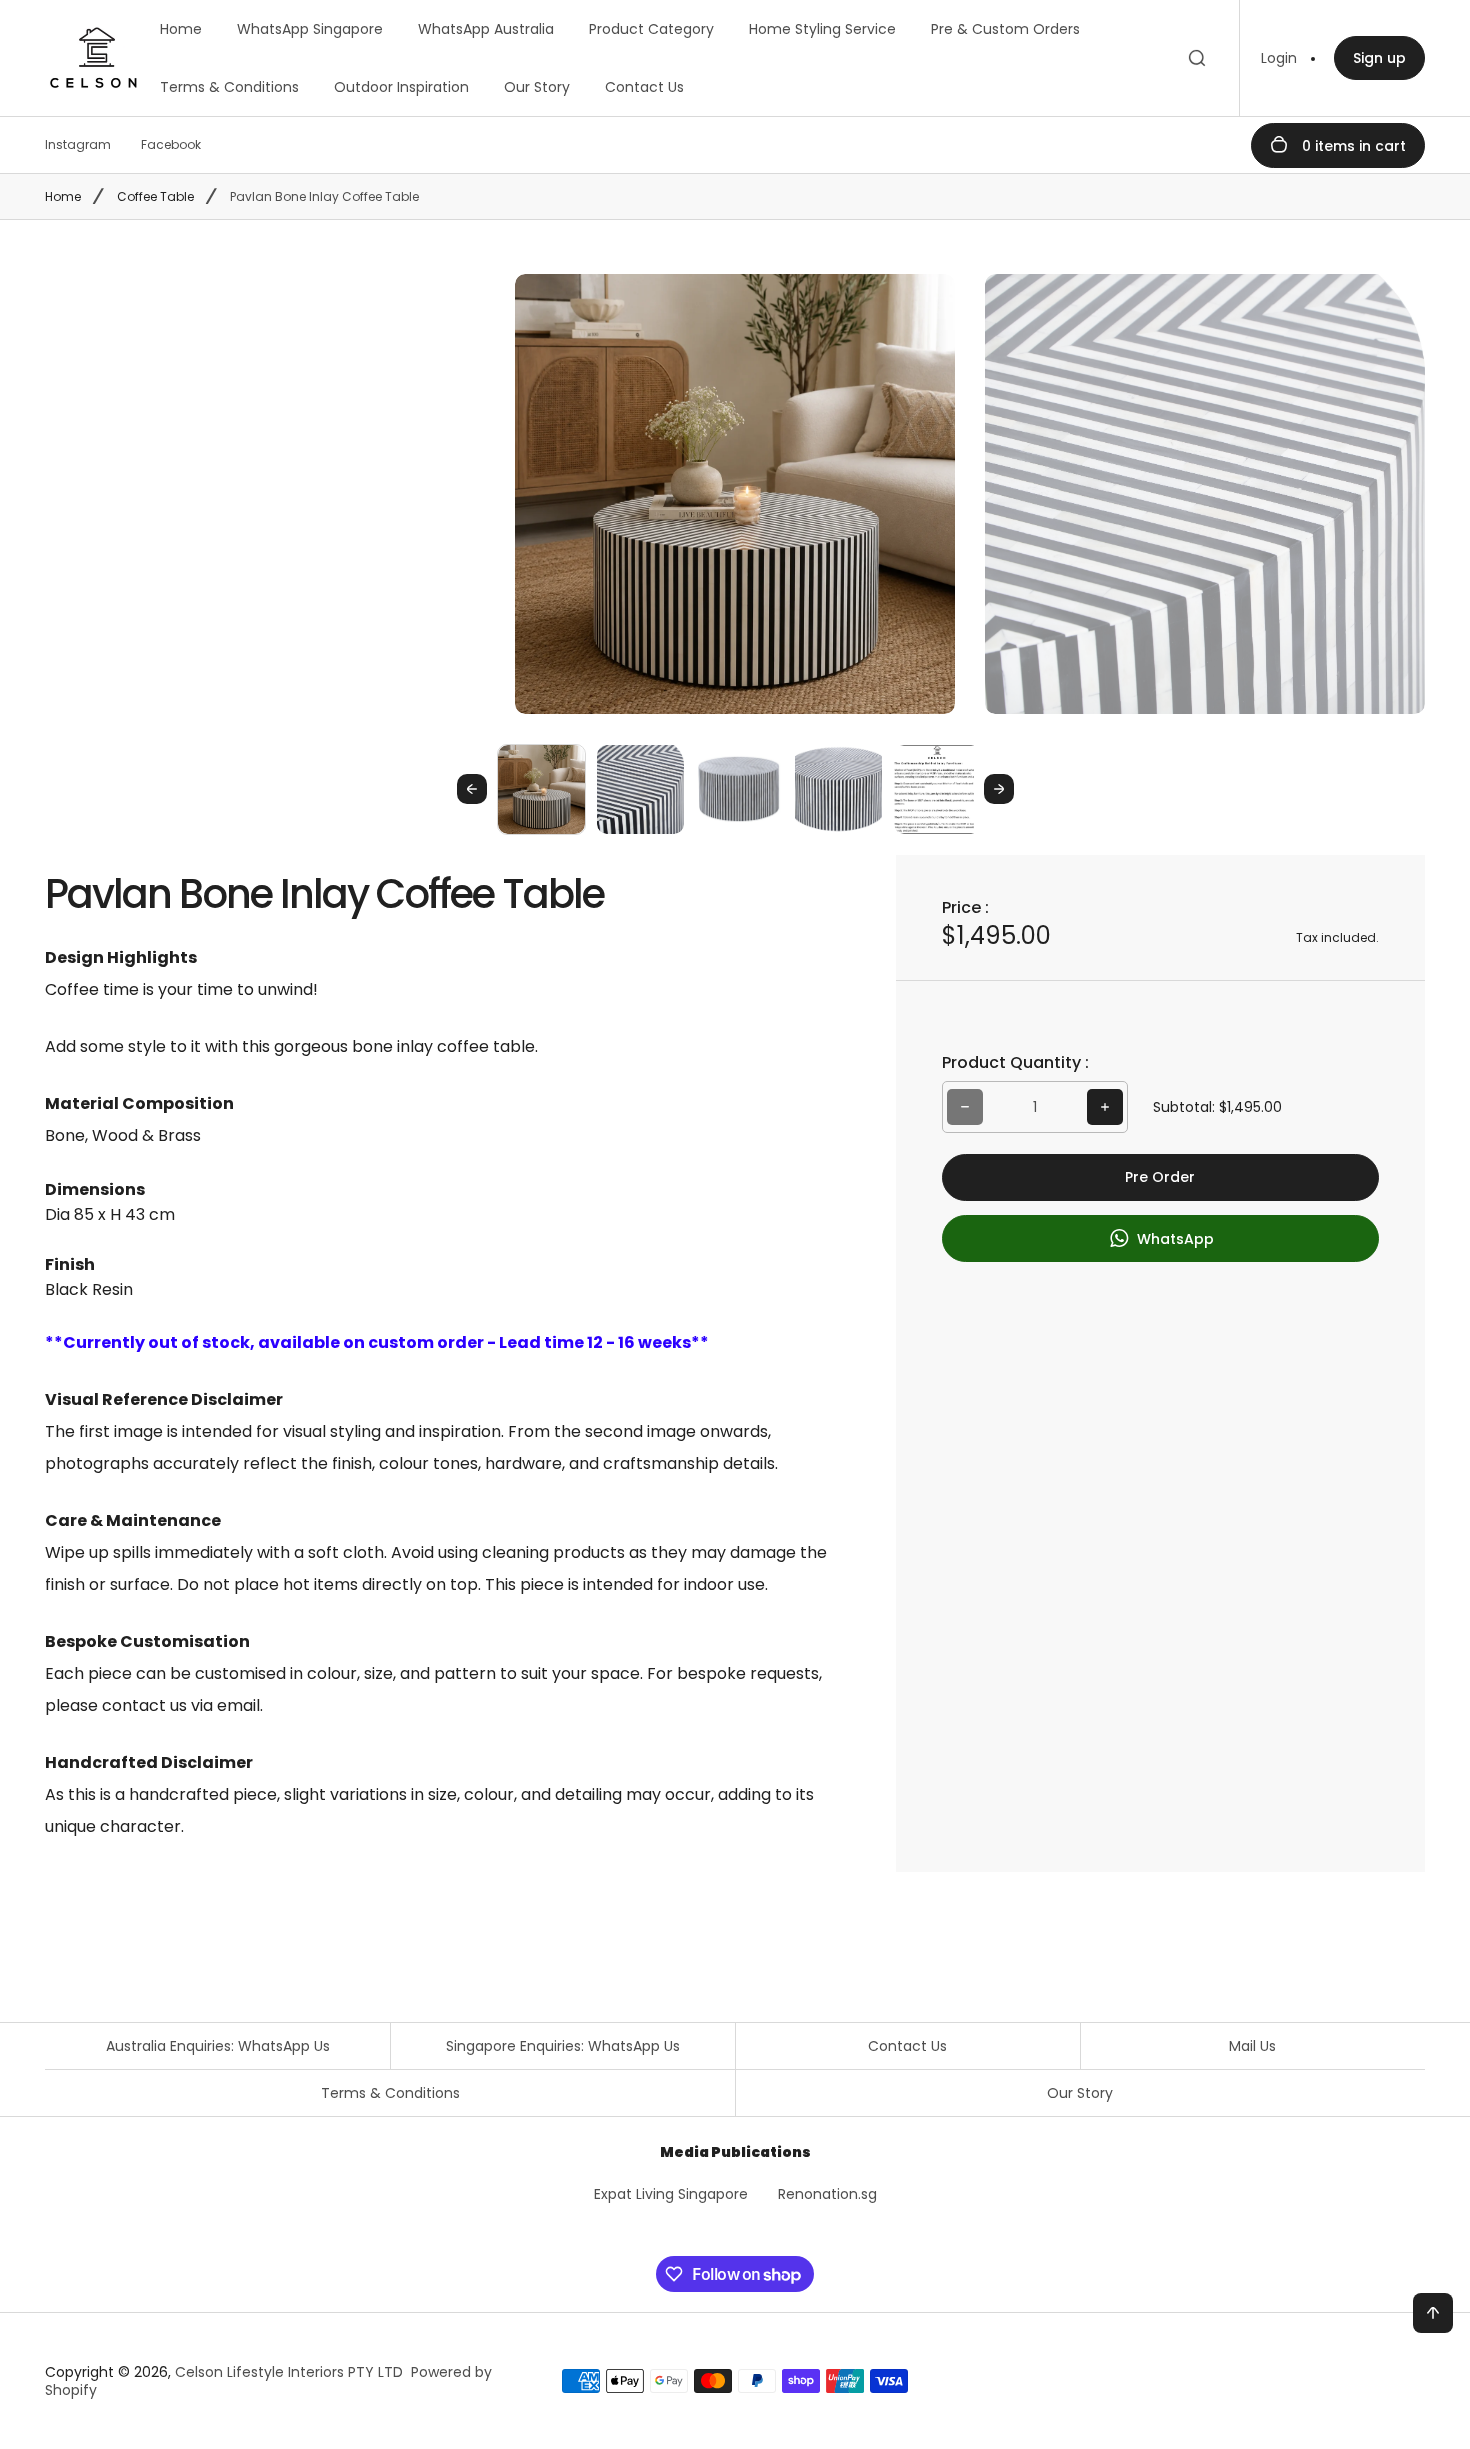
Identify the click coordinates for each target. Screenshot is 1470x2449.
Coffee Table (155, 196)
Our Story (537, 87)
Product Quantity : (1015, 1062)
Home (181, 29)
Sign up (1379, 58)
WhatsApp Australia (486, 29)
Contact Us (644, 87)
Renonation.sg (827, 2194)
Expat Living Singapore (671, 2194)
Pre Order (1160, 1177)
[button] (541, 788)
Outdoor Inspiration (401, 87)
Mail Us (1252, 2046)
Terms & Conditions (229, 87)
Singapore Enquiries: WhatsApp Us (563, 2046)
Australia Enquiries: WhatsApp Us (218, 2046)
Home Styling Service (822, 29)
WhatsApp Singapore (310, 29)
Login (1279, 58)
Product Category (651, 29)
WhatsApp (1173, 1239)
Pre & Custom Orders (1005, 29)
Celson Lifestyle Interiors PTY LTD (289, 2372)
